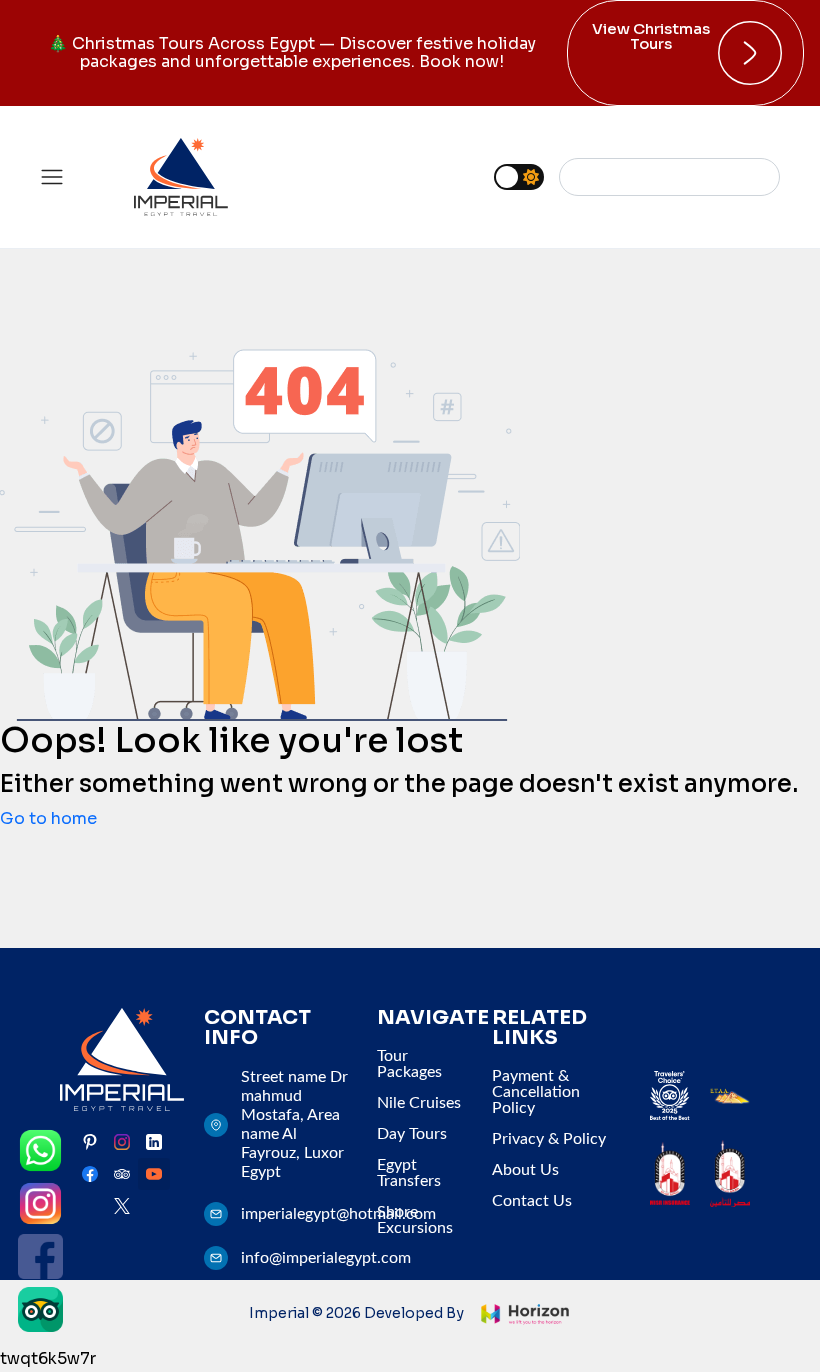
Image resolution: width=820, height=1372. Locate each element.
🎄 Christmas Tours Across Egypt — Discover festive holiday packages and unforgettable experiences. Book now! (292, 52)
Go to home (48, 818)
